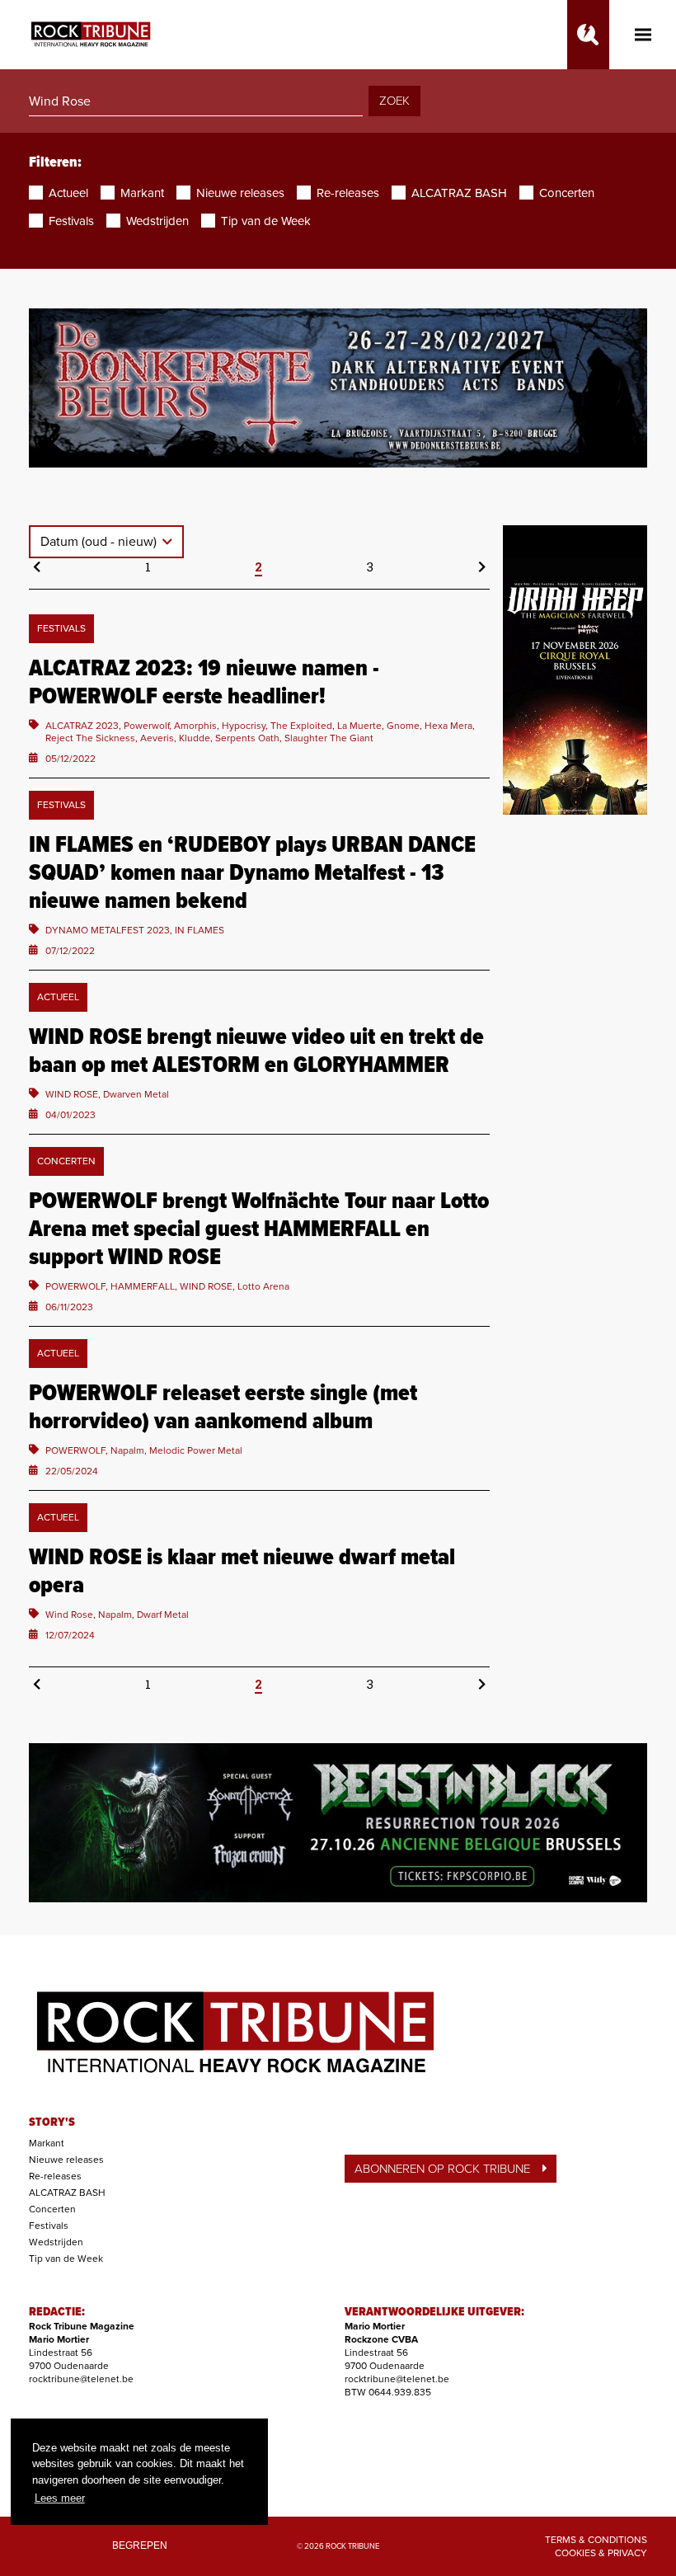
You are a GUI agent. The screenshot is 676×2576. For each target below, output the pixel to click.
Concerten (52, 2209)
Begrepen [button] (140, 2545)
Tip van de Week (66, 2259)
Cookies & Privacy (601, 2553)
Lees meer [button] (60, 2498)
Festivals (49, 2226)
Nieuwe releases (66, 2160)
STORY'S (52, 2122)
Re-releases (55, 2176)
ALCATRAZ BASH (67, 2193)
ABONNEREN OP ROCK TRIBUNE (442, 2169)
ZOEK (394, 101)
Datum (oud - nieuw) (100, 542)
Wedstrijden (56, 2242)
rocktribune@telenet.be (81, 2379)
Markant (47, 2143)
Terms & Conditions (596, 2540)
